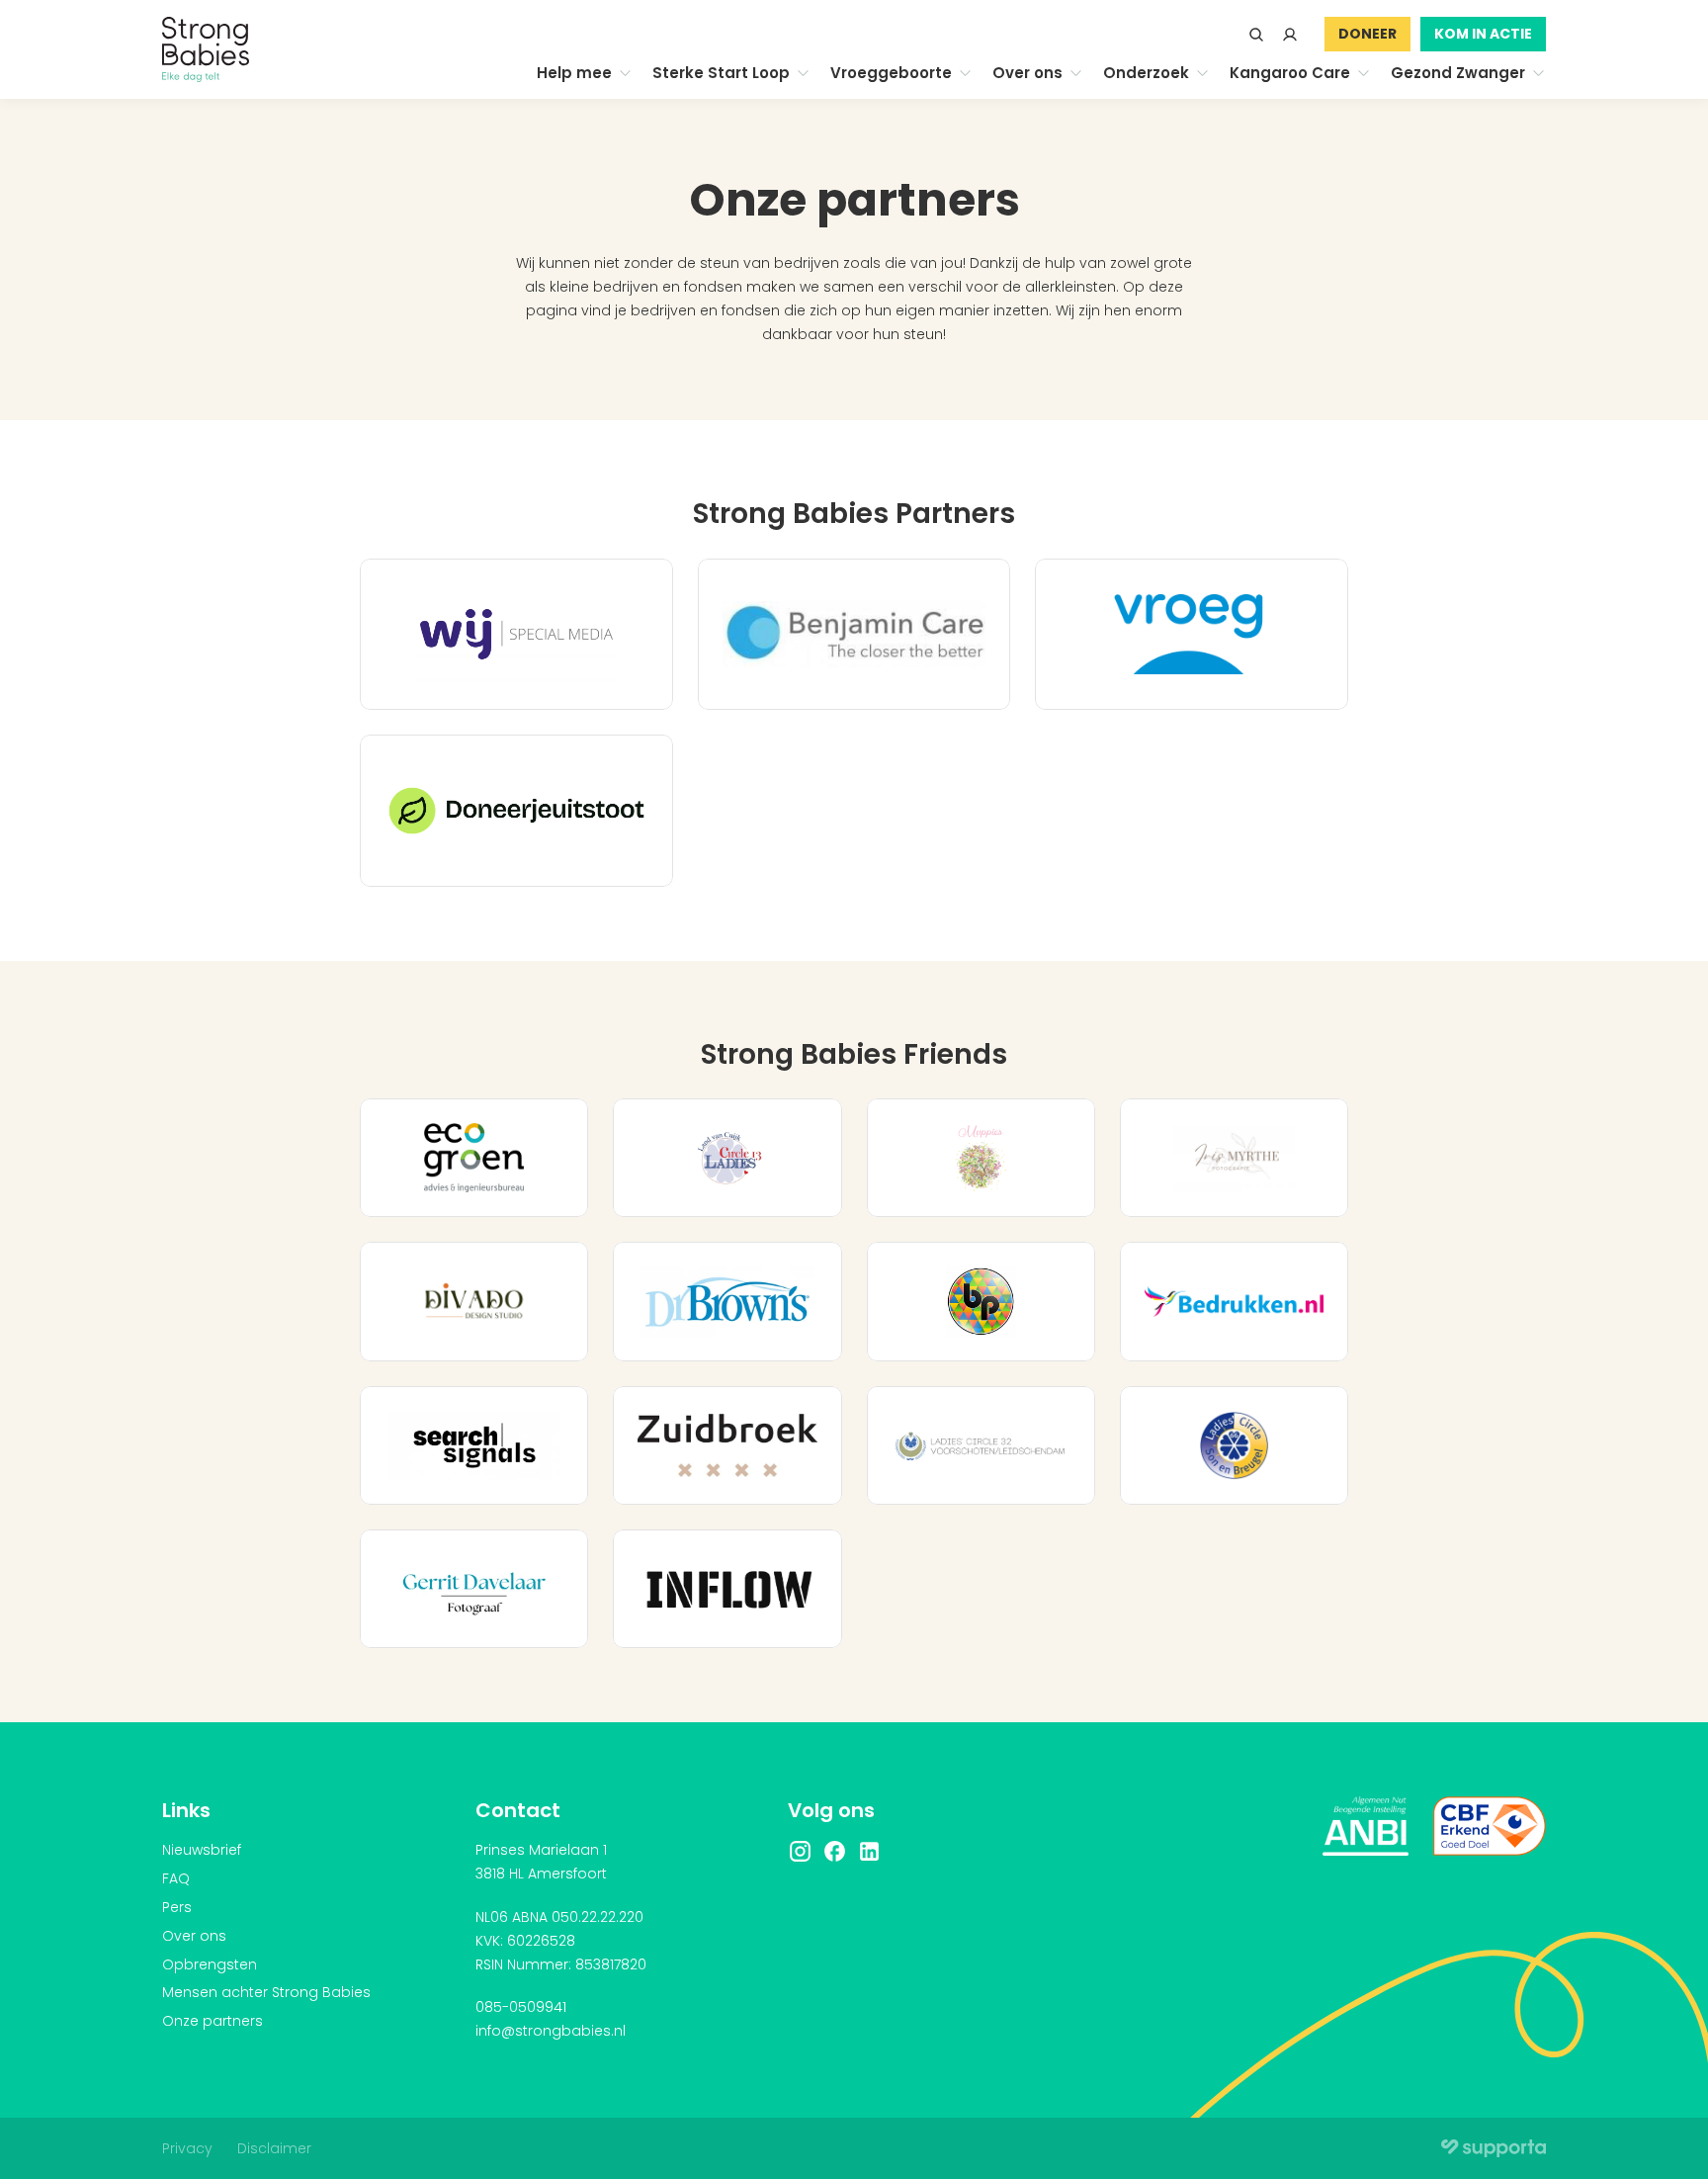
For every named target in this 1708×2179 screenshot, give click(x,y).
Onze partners (213, 2021)
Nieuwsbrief (202, 1850)
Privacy (187, 2148)
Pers (177, 1907)
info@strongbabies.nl (551, 2031)
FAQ (176, 1878)
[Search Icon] (1256, 35)
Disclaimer (274, 2148)
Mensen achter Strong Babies (266, 1992)
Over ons (194, 1936)
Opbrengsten (210, 1964)
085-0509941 (521, 2007)
